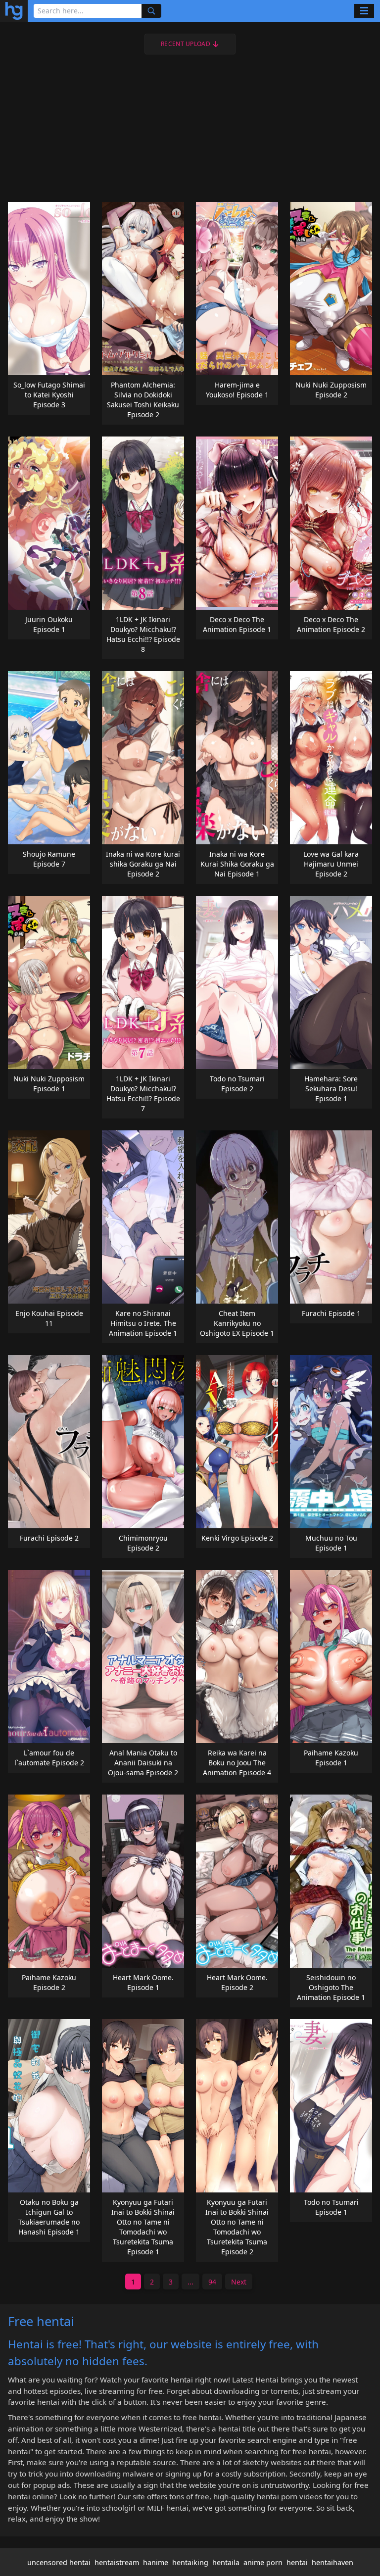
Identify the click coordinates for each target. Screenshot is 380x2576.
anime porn (263, 2562)
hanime (156, 2562)
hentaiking (190, 2562)
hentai (297, 2562)
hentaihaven (332, 2562)
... (190, 2282)
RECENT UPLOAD (186, 44)
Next (239, 2282)
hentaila (226, 2562)
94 (212, 2282)
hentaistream (117, 2562)
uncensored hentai (59, 2562)
